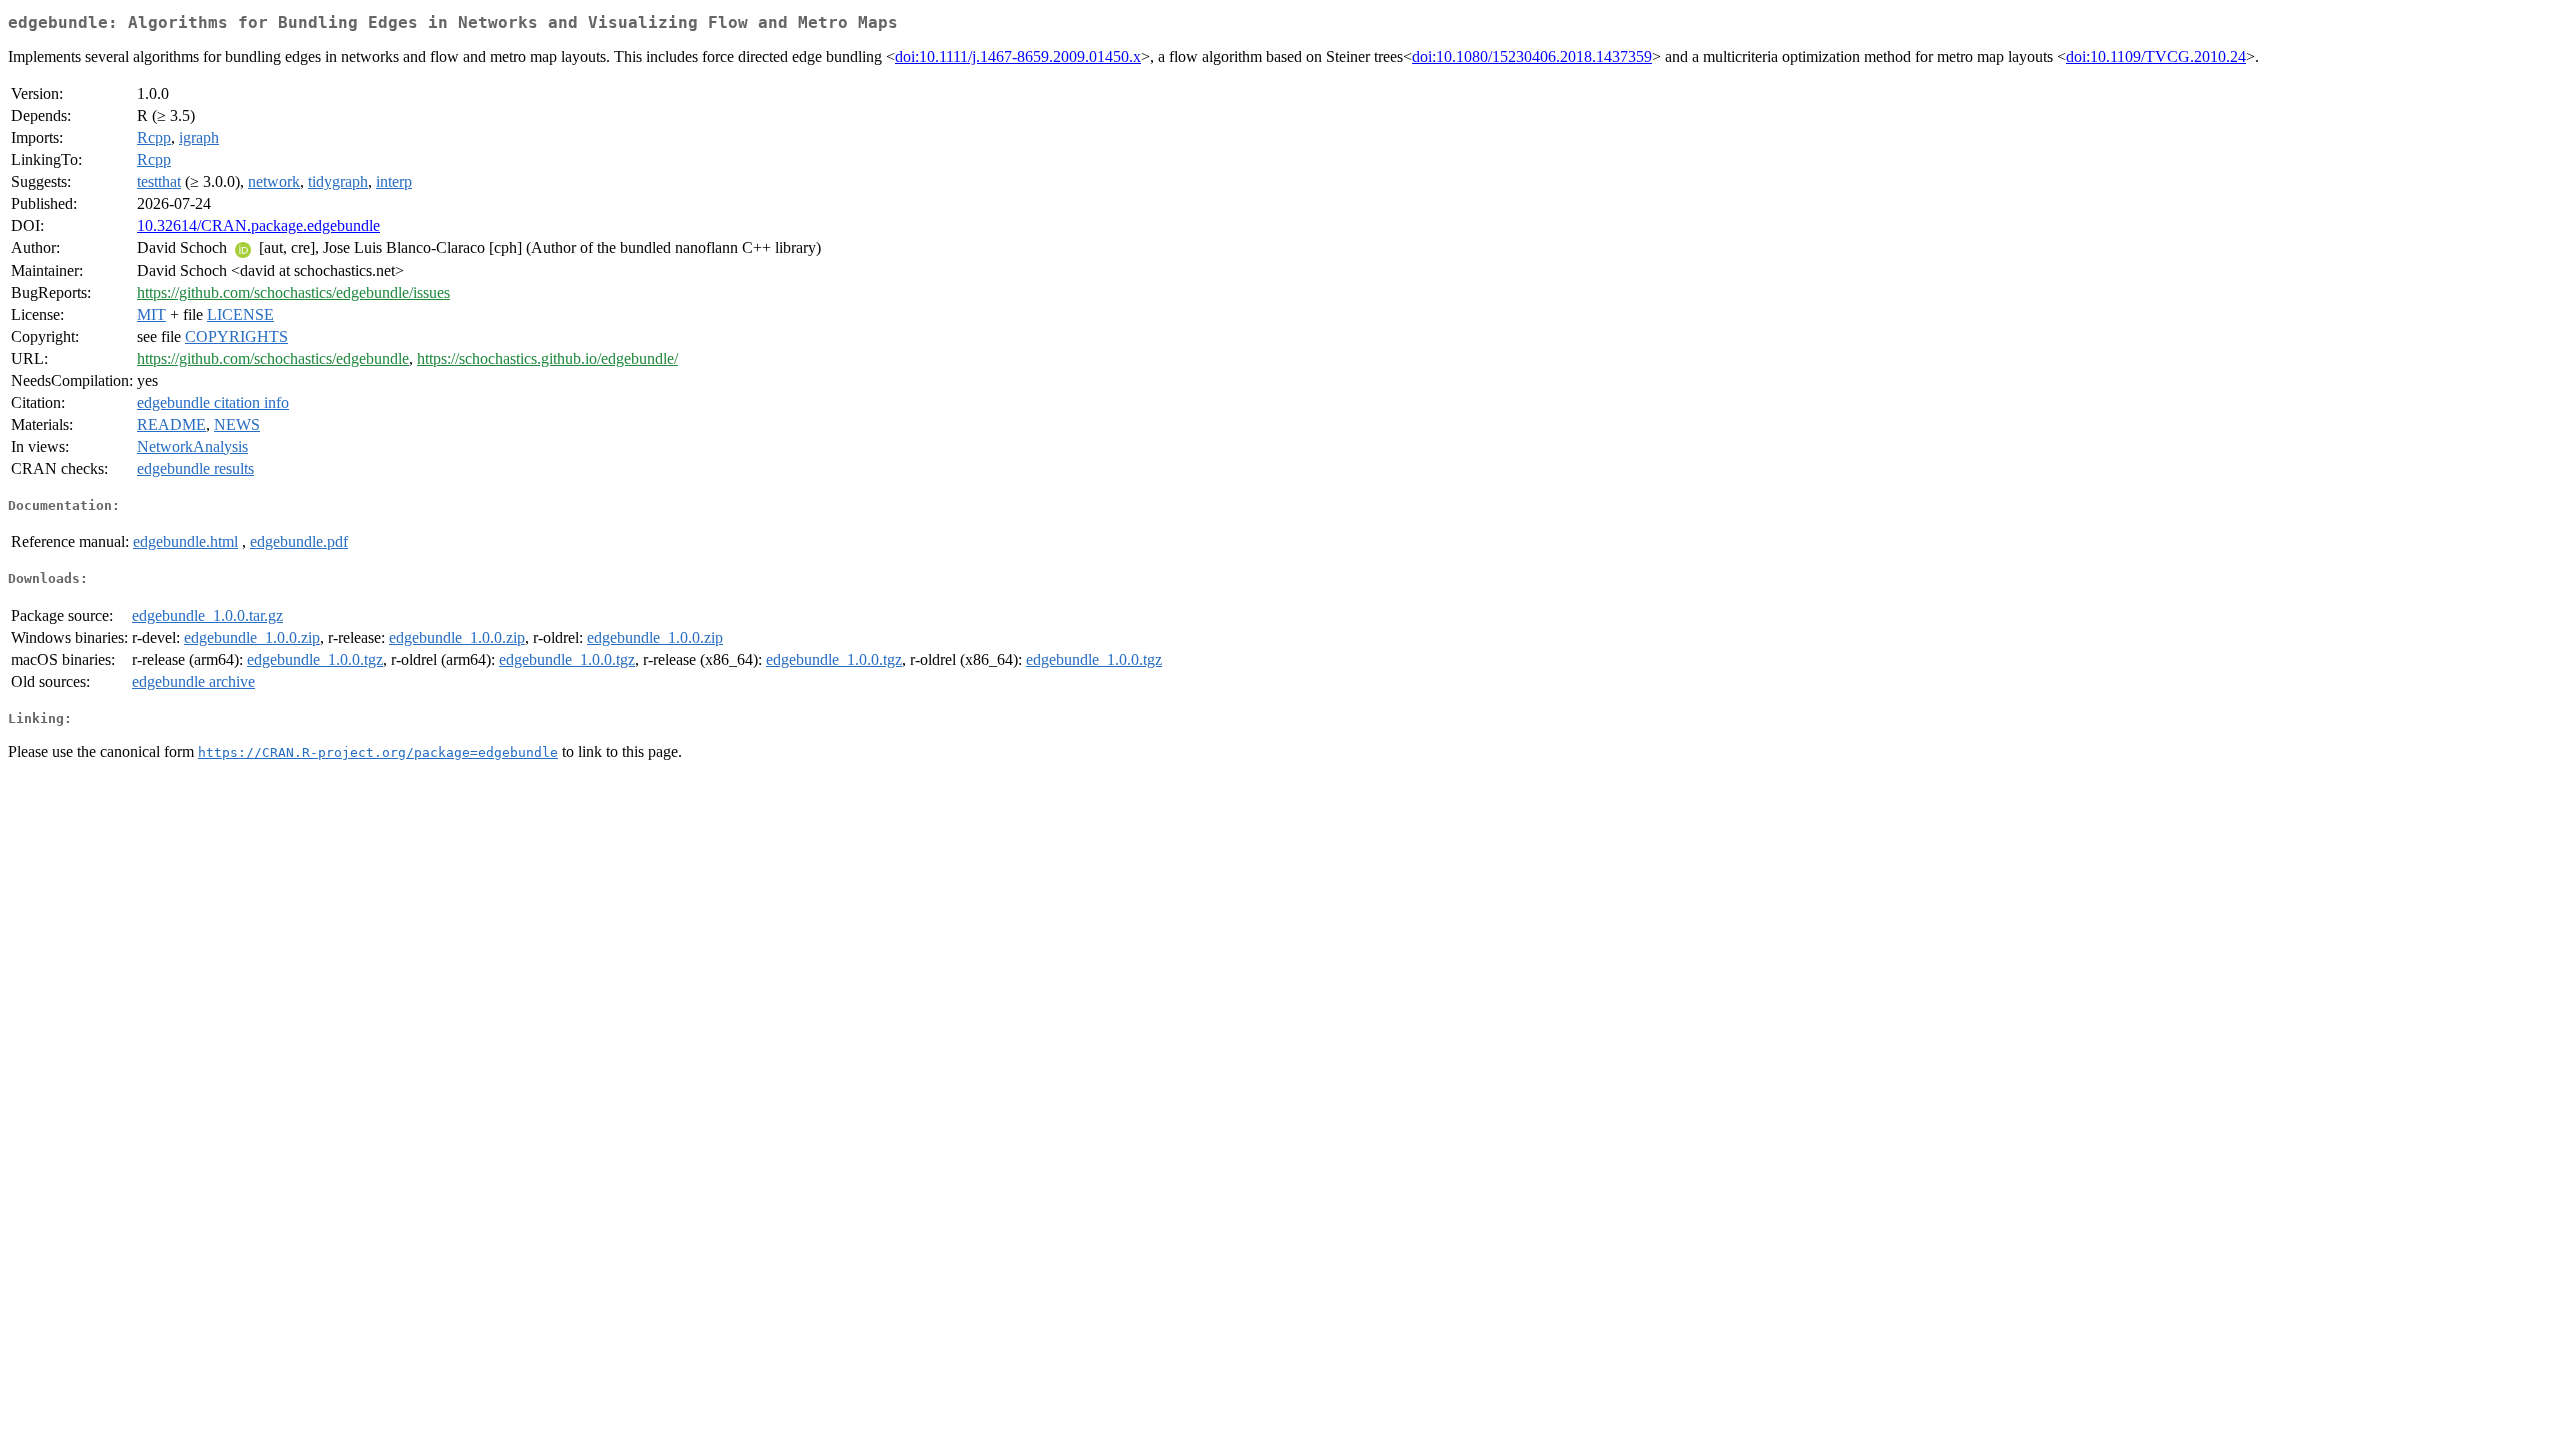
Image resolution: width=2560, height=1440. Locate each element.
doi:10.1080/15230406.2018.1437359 (1532, 56)
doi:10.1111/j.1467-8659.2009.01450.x (1018, 56)
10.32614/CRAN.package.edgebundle (258, 225)
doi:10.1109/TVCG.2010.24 (2156, 56)
